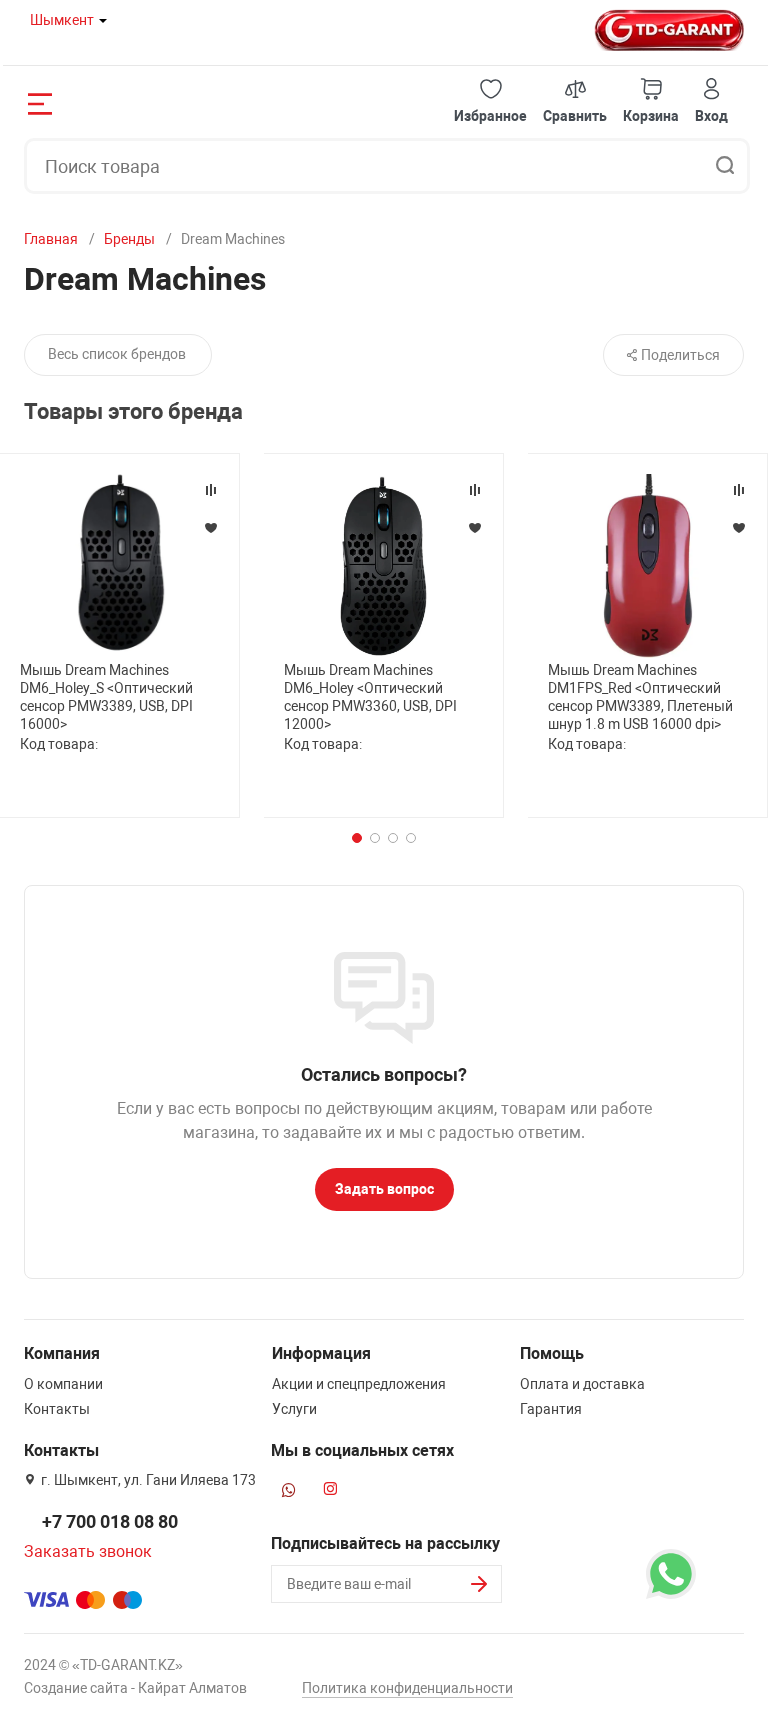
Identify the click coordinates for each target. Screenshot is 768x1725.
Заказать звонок (88, 1551)
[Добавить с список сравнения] (211, 490)
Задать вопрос (384, 1189)
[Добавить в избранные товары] (211, 527)
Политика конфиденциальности (407, 1688)
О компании (63, 1384)
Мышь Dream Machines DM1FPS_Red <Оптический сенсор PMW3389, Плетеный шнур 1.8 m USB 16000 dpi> (640, 697)
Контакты (57, 1409)
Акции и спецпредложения (359, 1384)
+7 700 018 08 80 (110, 1521)
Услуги (294, 1409)
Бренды (129, 239)
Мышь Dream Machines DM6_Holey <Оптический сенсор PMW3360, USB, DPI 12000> (370, 697)
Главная (51, 239)
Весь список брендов (117, 354)
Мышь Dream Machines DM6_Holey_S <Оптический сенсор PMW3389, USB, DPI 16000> (106, 697)
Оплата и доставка (582, 1384)
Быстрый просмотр (120, 565)
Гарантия (551, 1409)
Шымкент (62, 20)
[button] (490, 101)
